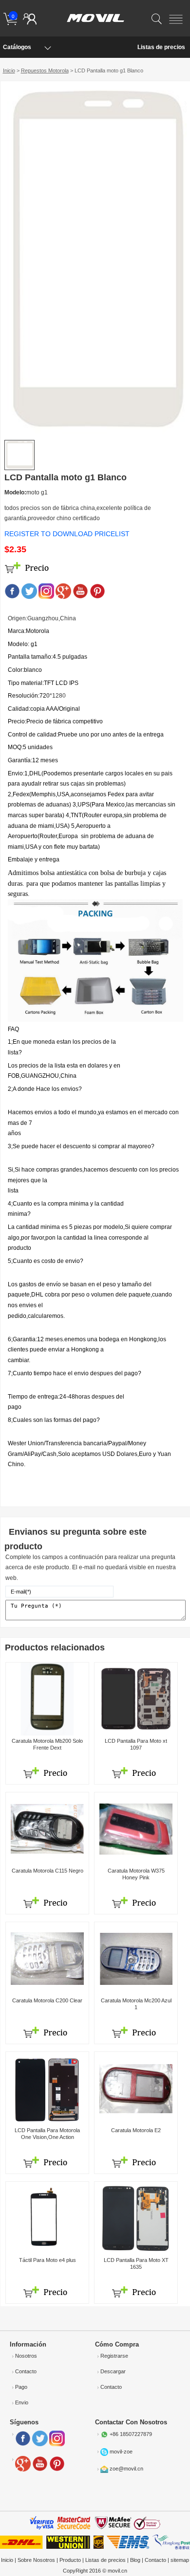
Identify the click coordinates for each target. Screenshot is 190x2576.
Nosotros (26, 2356)
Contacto (26, 2371)
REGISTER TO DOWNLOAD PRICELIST (67, 534)
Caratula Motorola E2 (136, 2130)
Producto (70, 2560)
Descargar (113, 2371)
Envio (22, 2402)
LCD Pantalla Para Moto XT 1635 (136, 2263)
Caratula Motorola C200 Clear (47, 2000)
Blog (135, 2560)
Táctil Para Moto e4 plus (47, 2260)
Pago (21, 2387)
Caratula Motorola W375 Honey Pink (136, 1874)
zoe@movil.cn (126, 2469)
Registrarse (114, 2356)
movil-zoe (121, 2452)
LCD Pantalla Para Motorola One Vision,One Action (47, 2133)
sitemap (180, 2560)
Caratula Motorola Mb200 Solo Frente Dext (47, 1744)
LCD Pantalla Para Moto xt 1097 (136, 1744)
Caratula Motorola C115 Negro (47, 1871)
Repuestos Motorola (45, 70)
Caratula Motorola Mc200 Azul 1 (136, 2004)
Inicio (9, 70)
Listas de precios (161, 47)
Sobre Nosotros (36, 2560)
